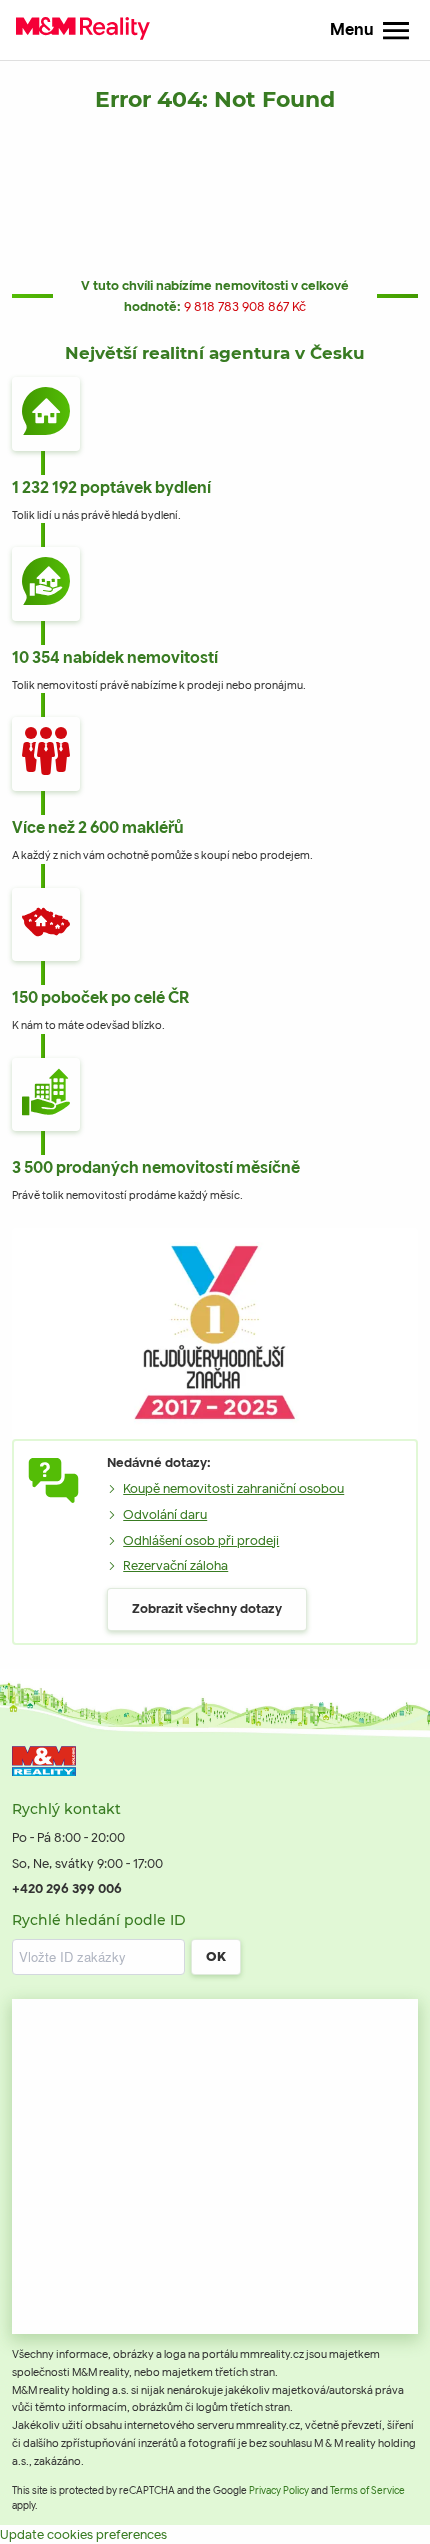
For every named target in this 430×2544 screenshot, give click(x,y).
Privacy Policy (279, 2490)
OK (216, 1956)
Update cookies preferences (83, 2534)
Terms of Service (367, 2490)
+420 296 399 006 (67, 1888)
